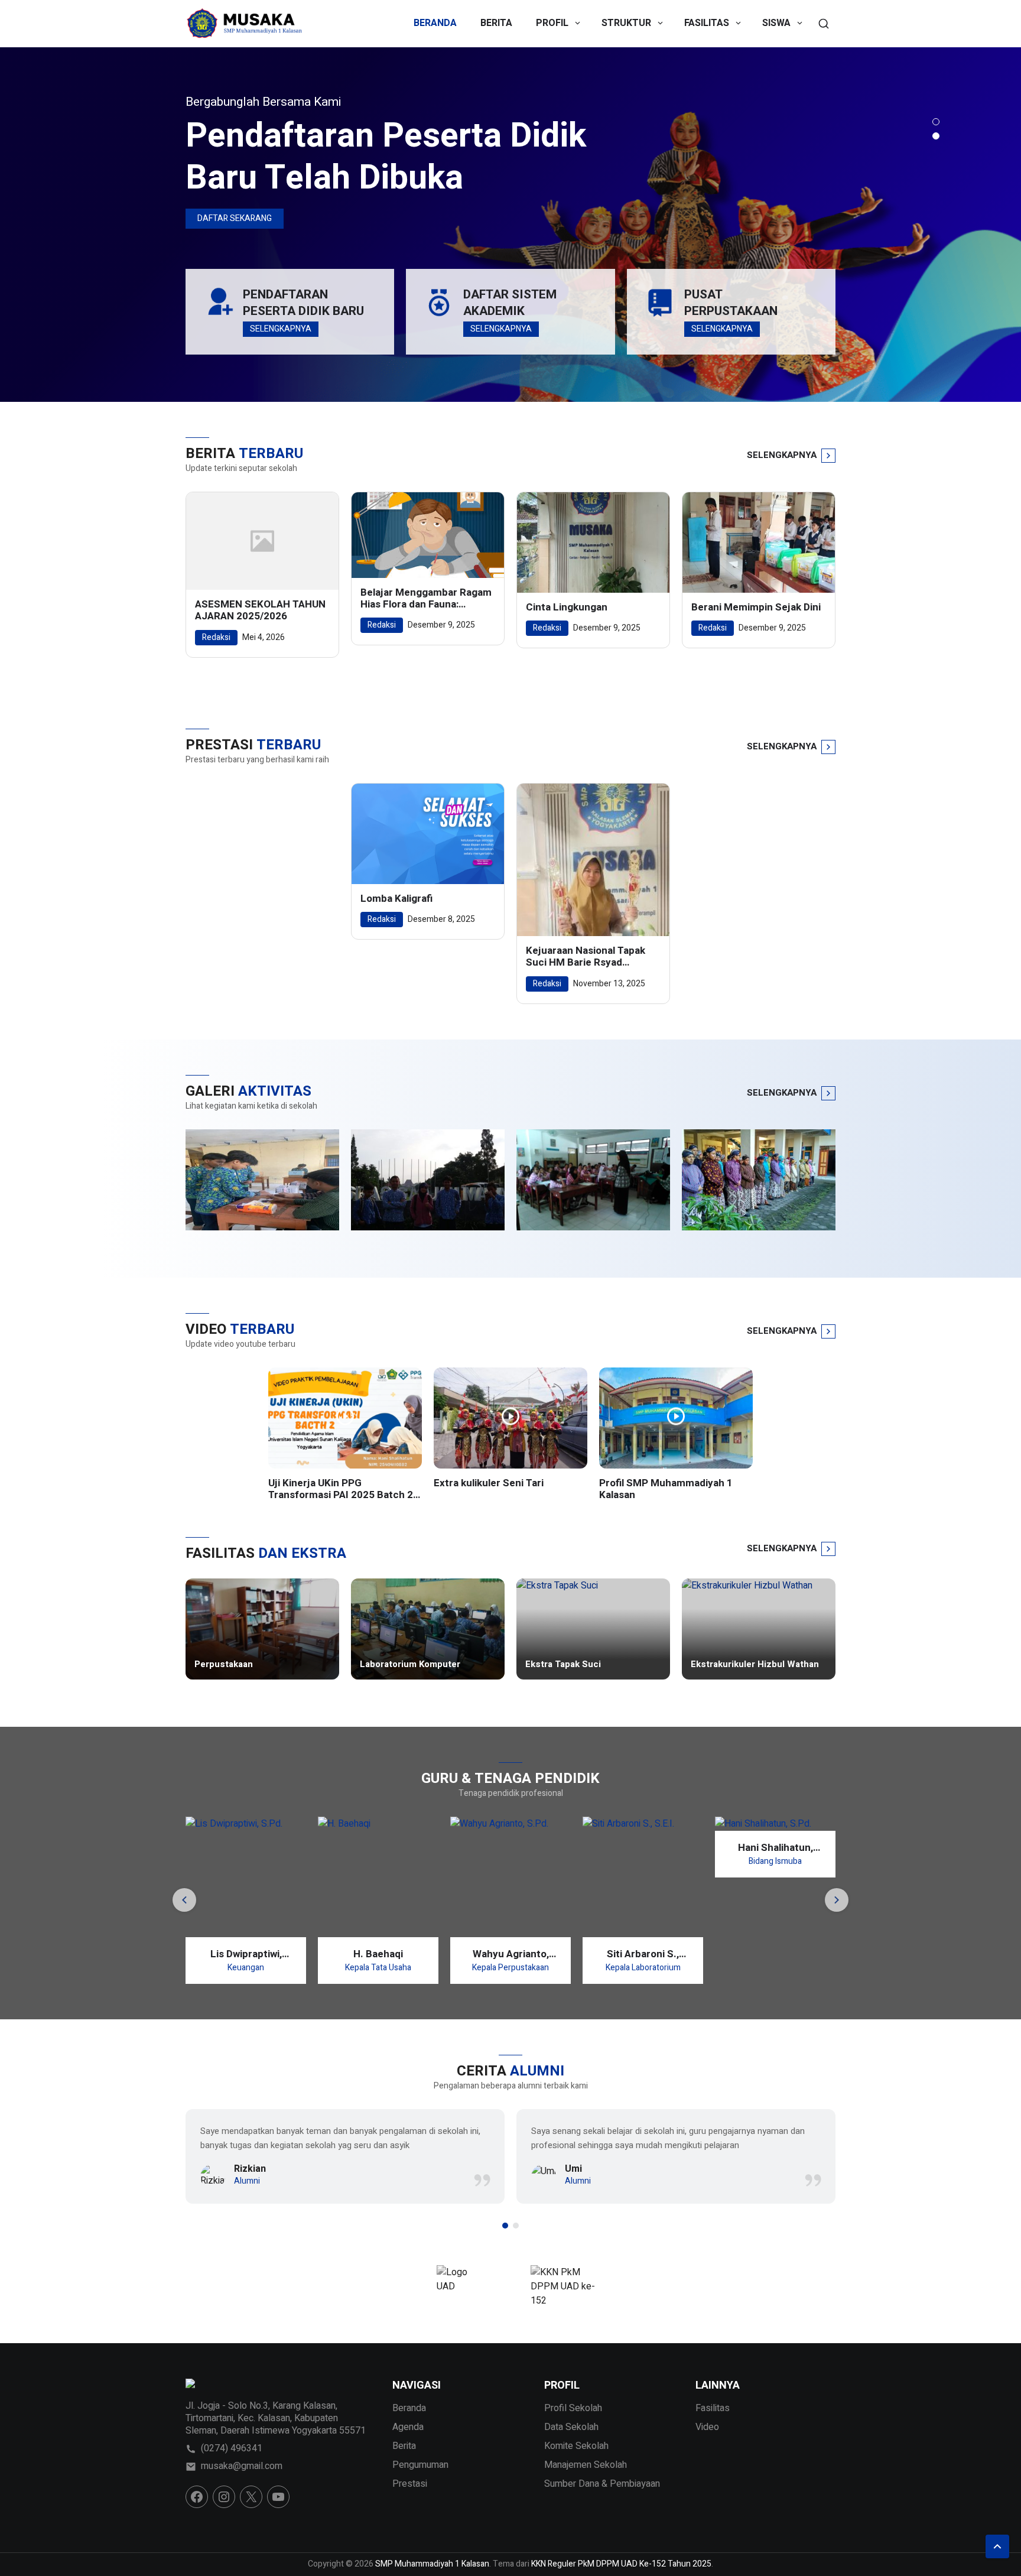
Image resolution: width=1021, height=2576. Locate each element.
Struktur (626, 23)
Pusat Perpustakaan (731, 303)
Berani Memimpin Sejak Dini (756, 608)
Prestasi (410, 2484)
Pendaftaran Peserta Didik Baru (303, 303)
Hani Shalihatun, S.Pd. (746, 1848)
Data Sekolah (571, 2427)
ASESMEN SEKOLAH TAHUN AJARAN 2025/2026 (260, 611)
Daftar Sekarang (235, 218)
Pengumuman (420, 2465)
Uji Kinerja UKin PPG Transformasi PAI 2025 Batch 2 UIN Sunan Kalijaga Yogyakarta (341, 1490)
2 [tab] (936, 136)
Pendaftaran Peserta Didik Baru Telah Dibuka (386, 157)
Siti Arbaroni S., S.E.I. (614, 1954)
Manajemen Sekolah (586, 2465)
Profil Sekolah (573, 2408)
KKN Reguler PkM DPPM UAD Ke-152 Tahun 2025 (621, 2564)
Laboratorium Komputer (410, 1665)
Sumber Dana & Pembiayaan (602, 2484)
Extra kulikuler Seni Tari (489, 1483)
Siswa (776, 23)
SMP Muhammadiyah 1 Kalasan (432, 2564)
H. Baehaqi (349, 1954)
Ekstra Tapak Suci (563, 1665)
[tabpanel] (510, 225)
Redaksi (216, 637)
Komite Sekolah (576, 2446)
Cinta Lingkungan (567, 608)
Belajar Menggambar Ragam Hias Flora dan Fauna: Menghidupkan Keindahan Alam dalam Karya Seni (426, 599)
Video (707, 2427)
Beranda (435, 23)
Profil (552, 23)
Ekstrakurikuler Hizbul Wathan (755, 1665)
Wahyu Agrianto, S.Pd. (481, 1954)
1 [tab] (936, 122)
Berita (496, 23)
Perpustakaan (224, 1665)
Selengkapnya (281, 329)
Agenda (408, 2427)
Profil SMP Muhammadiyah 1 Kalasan (666, 1490)
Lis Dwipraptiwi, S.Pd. (217, 1954)
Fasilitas (707, 23)
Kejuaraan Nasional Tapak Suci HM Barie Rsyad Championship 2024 (586, 957)
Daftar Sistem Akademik (510, 303)
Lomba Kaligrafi (396, 899)
